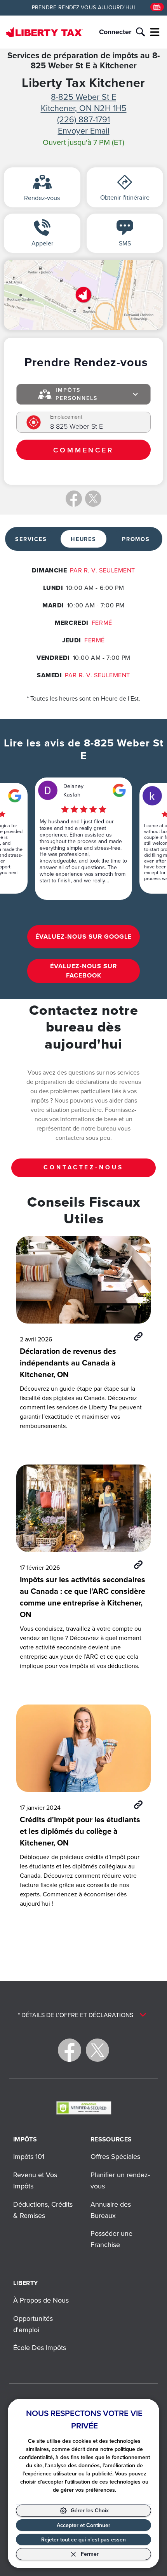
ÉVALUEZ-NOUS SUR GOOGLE (83, 937)
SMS (125, 243)
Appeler (42, 243)
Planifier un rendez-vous (120, 2180)
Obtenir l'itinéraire (125, 197)
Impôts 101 (29, 2156)
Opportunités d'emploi (33, 2324)
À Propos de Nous (41, 2300)
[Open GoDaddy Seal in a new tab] (84, 2108)
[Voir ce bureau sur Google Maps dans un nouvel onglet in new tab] (15, 796)
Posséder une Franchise (111, 2239)
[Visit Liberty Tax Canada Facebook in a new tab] (70, 2050)
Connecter (115, 32)
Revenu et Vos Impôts (35, 2180)
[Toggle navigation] (155, 32)
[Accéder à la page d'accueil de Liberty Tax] (44, 32)
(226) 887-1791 (83, 119)
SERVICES (31, 539)
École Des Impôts (40, 2347)
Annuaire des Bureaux (111, 2210)
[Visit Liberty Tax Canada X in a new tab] (97, 2050)
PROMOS (136, 539)
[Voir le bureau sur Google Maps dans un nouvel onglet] (83, 295)
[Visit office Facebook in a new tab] (74, 499)
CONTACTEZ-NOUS (83, 1167)
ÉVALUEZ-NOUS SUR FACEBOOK (83, 971)
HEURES (83, 539)
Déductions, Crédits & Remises (43, 2210)
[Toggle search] (140, 32)
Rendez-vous (42, 198)
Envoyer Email (84, 130)
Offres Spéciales (115, 2156)
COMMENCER (83, 450)
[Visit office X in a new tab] (93, 499)
